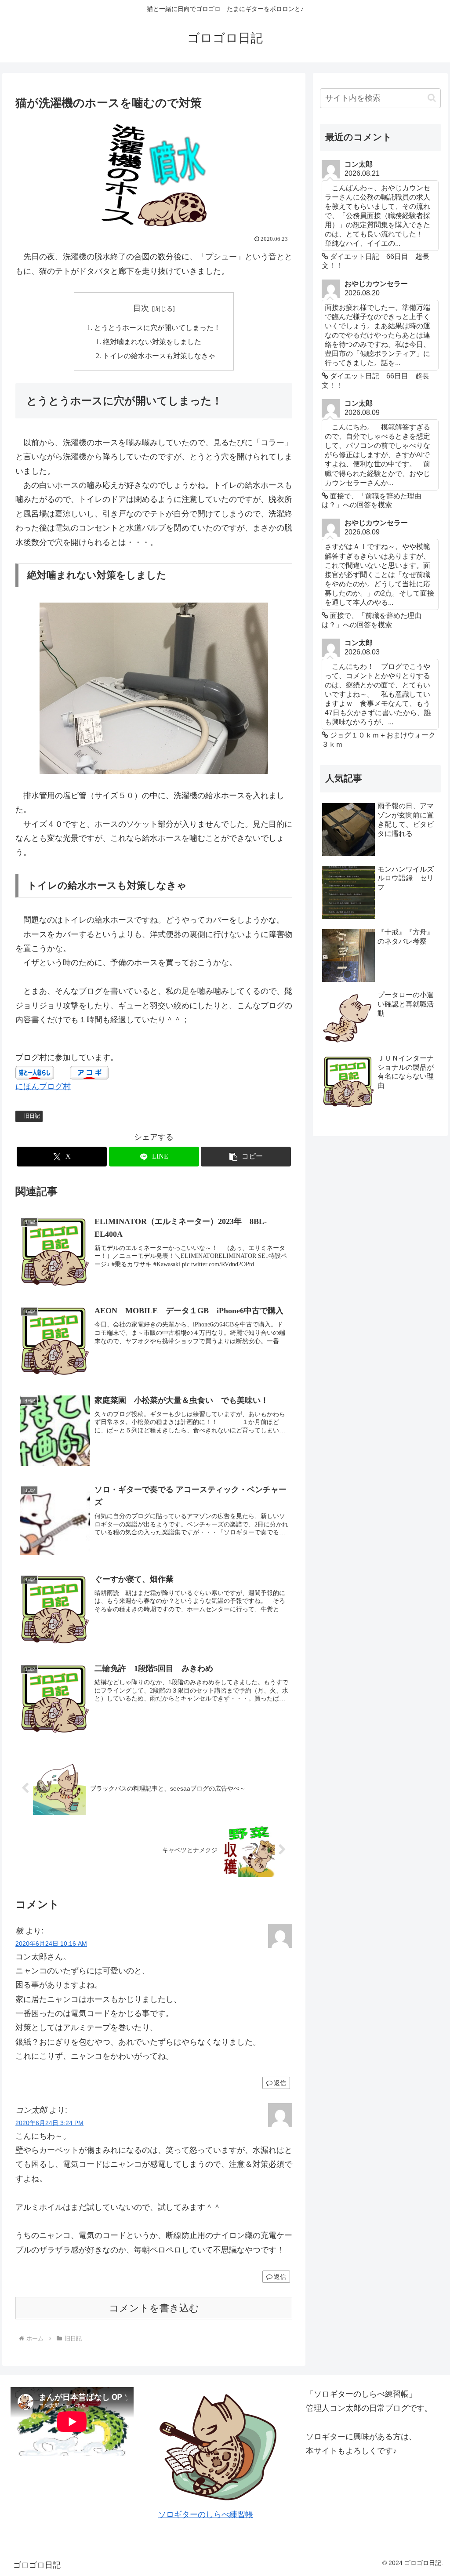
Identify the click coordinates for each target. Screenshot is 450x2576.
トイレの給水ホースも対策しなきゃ (159, 356)
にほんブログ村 (43, 1086)
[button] (246, 1157)
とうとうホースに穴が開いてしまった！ (157, 328)
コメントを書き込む (154, 2308)
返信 (280, 2083)
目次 (141, 308)
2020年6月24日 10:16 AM (51, 1944)
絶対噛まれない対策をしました (152, 342)
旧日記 (32, 1116)
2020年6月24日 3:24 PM (49, 2123)
